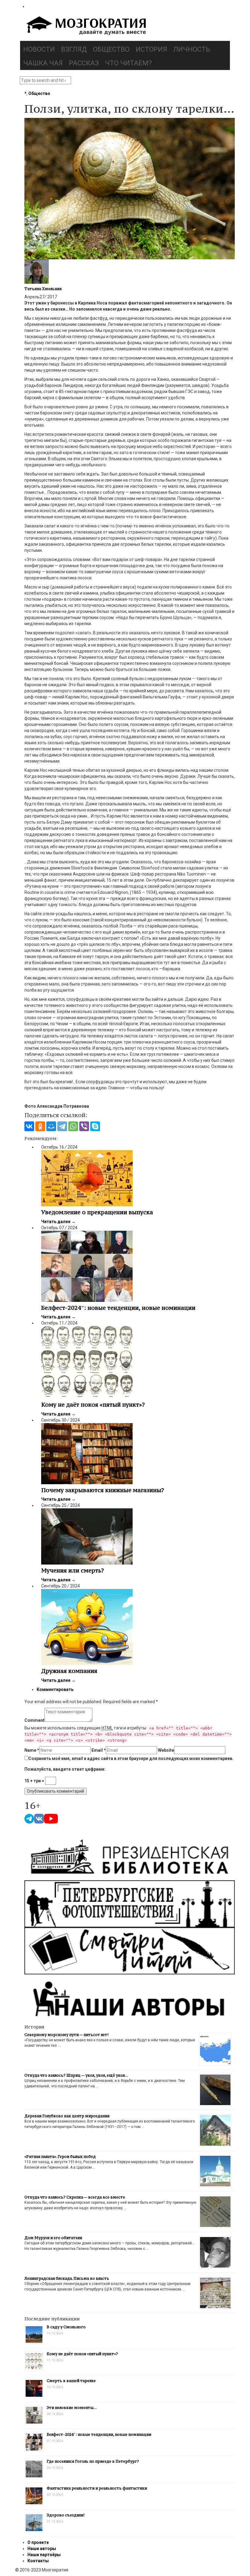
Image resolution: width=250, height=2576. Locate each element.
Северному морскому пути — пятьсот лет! (66, 2035)
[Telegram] (62, 1126)
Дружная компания (69, 1671)
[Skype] (95, 1126)
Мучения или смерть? (73, 1570)
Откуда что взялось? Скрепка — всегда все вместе (75, 2197)
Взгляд (74, 49)
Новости (39, 49)
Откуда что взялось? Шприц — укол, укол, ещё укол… (76, 2075)
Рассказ (84, 63)
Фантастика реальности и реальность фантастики (97, 2488)
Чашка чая (43, 63)
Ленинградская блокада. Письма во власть (67, 2278)
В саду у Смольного (66, 2327)
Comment (34, 1720)
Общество (111, 49)
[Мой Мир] (51, 1126)
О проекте (38, 2542)
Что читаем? (128, 63)
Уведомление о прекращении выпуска (97, 1212)
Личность (192, 49)
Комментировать (55, 1689)
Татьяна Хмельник (43, 289)
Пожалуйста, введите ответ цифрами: (65, 1769)
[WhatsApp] (73, 1126)
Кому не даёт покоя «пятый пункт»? (93, 1405)
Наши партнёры (44, 2555)
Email (99, 1750)
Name (32, 1750)
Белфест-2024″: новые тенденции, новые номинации (118, 1308)
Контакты (38, 2561)
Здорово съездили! (66, 2515)
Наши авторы (42, 2549)
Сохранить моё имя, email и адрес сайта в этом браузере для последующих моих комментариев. (131, 1758)
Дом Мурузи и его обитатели (53, 2238)
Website (166, 1750)
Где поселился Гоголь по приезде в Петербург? (93, 2461)
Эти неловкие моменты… (72, 2408)
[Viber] (84, 1126)
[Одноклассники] (40, 1126)
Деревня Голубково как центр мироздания (67, 2116)
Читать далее (58, 1222)
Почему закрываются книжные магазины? (103, 1490)
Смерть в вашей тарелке (71, 2381)
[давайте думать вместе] (85, 26)
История (151, 49)
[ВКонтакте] (29, 1126)
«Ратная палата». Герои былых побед (60, 2157)
